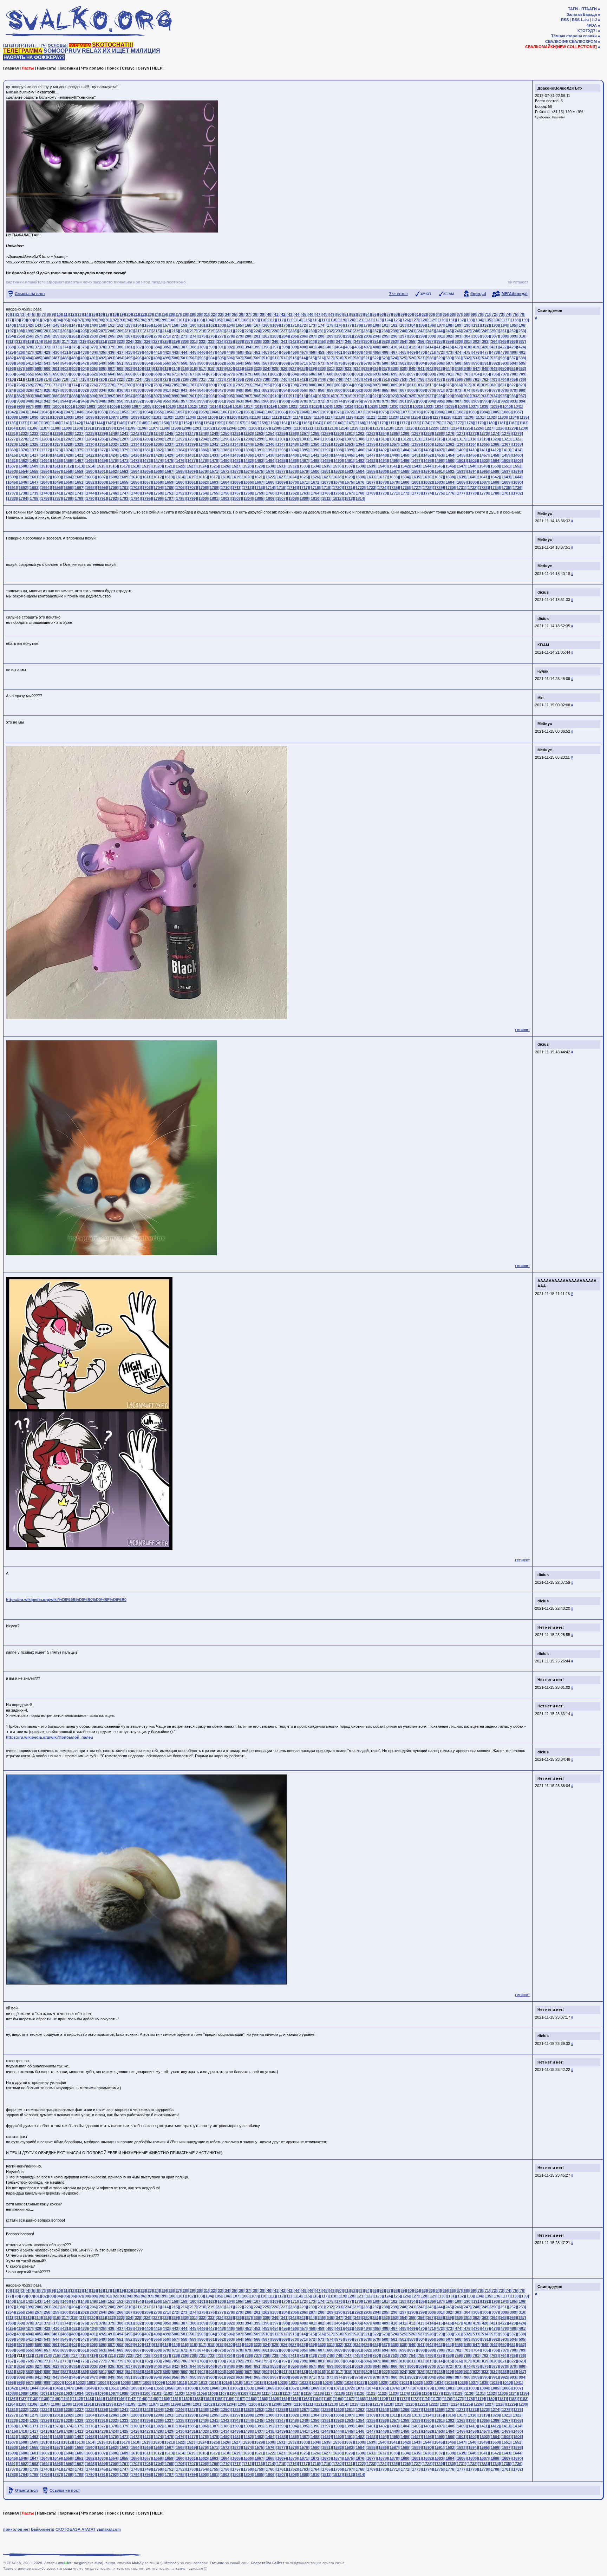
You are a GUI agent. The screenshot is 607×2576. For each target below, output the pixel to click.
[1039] (495, 406)
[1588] (405, 471)
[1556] (45, 471)
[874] (467, 390)
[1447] (371, 455)
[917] (339, 396)
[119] (342, 320)
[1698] (90, 488)
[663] (102, 374)
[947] (93, 401)
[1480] (225, 460)
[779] (120, 385)
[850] (248, 390)
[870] (431, 390)
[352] (385, 341)
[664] (111, 374)
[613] (165, 368)
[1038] (484, 406)
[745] (330, 379)
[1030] (394, 406)
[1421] (79, 455)
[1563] (124, 471)
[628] (302, 368)
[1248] (203, 433)
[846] (211, 390)
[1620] (247, 477)
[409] (385, 347)
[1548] (472, 466)
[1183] (523, 423)
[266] (120, 336)
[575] (339, 363)
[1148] (142, 423)
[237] (376, 331)
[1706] (180, 488)
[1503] (484, 460)
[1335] (146, 444)
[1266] (405, 433)
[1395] (304, 450)
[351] (376, 341)
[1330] (90, 444)
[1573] (236, 471)
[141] (20, 325)
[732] (211, 379)
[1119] (350, 417)
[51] (346, 314)
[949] (111, 401)
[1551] (506, 466)
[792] (239, 385)
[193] (495, 325)
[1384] (180, 450)
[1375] (79, 450)
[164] (230, 325)
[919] (357, 396)
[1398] (338, 450)
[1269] (439, 433)
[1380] (135, 450)
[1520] (157, 466)
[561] (211, 363)
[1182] (512, 423)
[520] (357, 358)
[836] (120, 390)
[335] (229, 341)
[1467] (79, 460)
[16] (100, 314)
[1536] (337, 466)
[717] (74, 379)
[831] (74, 390)
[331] (193, 341)
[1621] (259, 477)
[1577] (281, 471)
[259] (56, 336)
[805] (358, 385)
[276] (211, 336)
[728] (175, 379)
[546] (74, 363)
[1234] (45, 433)
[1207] (265, 428)
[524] (394, 358)
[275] (202, 336)
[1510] (45, 466)
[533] (476, 358)
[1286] (113, 439)
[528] (430, 358)
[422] (503, 347)
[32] (213, 314)
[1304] (315, 439)
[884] (38, 396)
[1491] (349, 460)
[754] (412, 379)
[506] (230, 358)
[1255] (281, 433)
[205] (84, 331)
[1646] (23, 482)
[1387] (214, 450)
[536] (503, 358)
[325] (138, 341)
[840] (157, 390)
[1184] (11, 428)
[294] (376, 336)
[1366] (495, 444)
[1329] (79, 444)
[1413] (506, 450)
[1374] (68, 450)
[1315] (438, 439)
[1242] (135, 433)
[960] (211, 401)
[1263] (371, 433)
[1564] (135, 471)
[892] (111, 396)
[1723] (371, 488)
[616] (193, 368)
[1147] (131, 423)
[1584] (360, 471)
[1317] (461, 439)
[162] (211, 325)
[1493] (371, 460)
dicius (543, 592)
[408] (376, 347)
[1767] (349, 493)
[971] (312, 401)
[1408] (450, 450)
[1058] (191, 412)
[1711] (236, 488)
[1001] (68, 406)
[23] (150, 314)
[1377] (102, 450)
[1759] (259, 493)
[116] (316, 320)
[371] (38, 347)
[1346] (270, 444)
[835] (111, 390)
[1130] (469, 417)
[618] (211, 368)
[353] (394, 341)
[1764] (315, 493)
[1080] (439, 412)
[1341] (214, 444)
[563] (230, 363)
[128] (424, 320)
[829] (56, 390)
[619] (220, 368)
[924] (403, 396)
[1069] (315, 412)
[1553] (12, 471)
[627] (293, 368)
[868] (412, 390)
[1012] (192, 406)
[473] (449, 352)
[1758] (248, 493)
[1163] (305, 423)
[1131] (480, 417)
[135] (488, 320)
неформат (54, 282)
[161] (202, 325)
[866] (394, 390)
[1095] (90, 417)
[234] (348, 331)
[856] (303, 390)
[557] (175, 363)
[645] (458, 368)
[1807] (281, 498)
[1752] (180, 493)
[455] (285, 352)
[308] (504, 336)
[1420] (68, 455)
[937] (522, 396)
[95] (136, 320)
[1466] (68, 460)
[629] (312, 368)
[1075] (383, 412)
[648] (485, 368)
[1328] (68, 444)
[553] (138, 363)
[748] (357, 379)
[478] (495, 352)
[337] (248, 341)
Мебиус (545, 514)
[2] (12, 45)
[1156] (229, 423)
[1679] (394, 482)
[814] (439, 385)
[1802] (225, 498)
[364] (494, 341)
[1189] (66, 428)
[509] (257, 358)
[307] (495, 336)
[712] (28, 379)
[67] (459, 314)
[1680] (405, 482)
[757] (439, 379)
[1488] (315, 460)
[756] (430, 379)
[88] (87, 320)
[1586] (383, 471)
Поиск (113, 68)
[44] (297, 314)
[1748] (135, 493)
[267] (129, 336)
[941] (38, 401)
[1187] (44, 428)
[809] (394, 385)
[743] (312, 379)
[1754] (203, 493)
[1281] (57, 439)
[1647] (34, 482)
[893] (120, 396)
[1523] (191, 466)
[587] (449, 363)
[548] (93, 363)
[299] (422, 336)
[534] (485, 358)
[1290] (158, 439)
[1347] (281, 444)
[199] (29, 331)
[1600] (23, 477)
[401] (312, 347)
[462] (348, 352)
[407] (367, 347)
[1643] (506, 477)
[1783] (12, 498)
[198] (20, 331)
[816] (458, 385)
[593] (504, 363)
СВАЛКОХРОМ (583, 41)
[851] (257, 390)
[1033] (428, 406)
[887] (65, 396)
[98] (157, 320)
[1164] (316, 423)
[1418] (45, 455)
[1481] (236, 460)
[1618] (225, 477)
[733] (220, 379)
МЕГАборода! (515, 294)
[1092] (57, 417)
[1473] (146, 460)
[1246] (180, 433)
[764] (503, 379)
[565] (248, 363)
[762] (485, 379)
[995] (11, 406)
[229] (302, 331)
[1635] (416, 477)
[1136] (11, 423)
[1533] (303, 466)
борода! (478, 294)
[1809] (304, 498)
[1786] (45, 498)
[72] (494, 314)
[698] (422, 374)
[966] (266, 401)
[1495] (394, 460)
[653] (11, 374)
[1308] (360, 439)
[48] (325, 314)
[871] (440, 390)
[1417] (34, 455)
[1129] (458, 417)
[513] (293, 358)
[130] (442, 320)
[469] (412, 352)
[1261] (349, 433)
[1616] (202, 477)
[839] (148, 390)
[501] (184, 358)
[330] (184, 341)
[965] (257, 401)
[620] (229, 368)
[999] (47, 406)
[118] (333, 320)
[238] (385, 331)
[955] (166, 401)
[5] (30, 45)
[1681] (416, 482)
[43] (290, 314)
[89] (94, 320)
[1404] (405, 450)
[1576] (270, 471)
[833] (93, 390)
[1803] (236, 498)
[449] (230, 352)
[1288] (135, 439)
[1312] (405, 439)
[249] (485, 331)
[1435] (236, 455)
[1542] (405, 466)
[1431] (191, 455)
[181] (385, 325)
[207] (102, 331)
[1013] (203, 406)
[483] (20, 358)
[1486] (293, 460)
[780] (129, 385)
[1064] (259, 412)
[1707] (191, 488)
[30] (199, 314)
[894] (129, 396)
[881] (11, 396)
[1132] (491, 417)
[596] (11, 368)
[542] (38, 363)
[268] (138, 336)
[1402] (383, 450)
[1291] (169, 439)
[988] (467, 401)
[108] (245, 320)
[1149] (153, 423)
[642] (430, 368)
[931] (467, 396)
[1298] (248, 439)
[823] (522, 385)
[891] (102, 396)
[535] (494, 358)
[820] (494, 385)
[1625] (303, 477)
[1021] (293, 406)
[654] (20, 374)
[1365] (484, 444)
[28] (185, 314)
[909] (266, 396)
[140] (11, 325)
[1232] (23, 433)
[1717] (303, 488)
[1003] (91, 406)
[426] (20, 352)
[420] (485, 347)
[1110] (255, 417)
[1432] (203, 455)
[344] (312, 341)
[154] (138, 325)
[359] (449, 341)
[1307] (349, 439)
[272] (175, 336)
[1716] (292, 488)
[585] (431, 363)
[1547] (461, 466)
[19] (122, 314)
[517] (330, 358)
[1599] (12, 477)
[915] (321, 396)
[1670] (293, 482)
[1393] (281, 450)
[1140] (55, 423)
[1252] (248, 433)
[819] (485, 385)
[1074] (371, 412)
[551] (120, 363)
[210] (129, 331)
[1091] (45, 417)
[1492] (360, 460)
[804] (348, 385)
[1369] (12, 450)
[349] (357, 341)
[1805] (259, 498)
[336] (239, 341)
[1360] (427, 444)
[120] (351, 320)
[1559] (79, 471)
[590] (476, 363)
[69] (473, 314)
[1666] (248, 482)
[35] (234, 314)
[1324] (23, 444)
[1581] (326, 471)
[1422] (90, 455)
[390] (211, 347)
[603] (74, 368)
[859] (330, 390)
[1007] (136, 406)
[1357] (394, 444)
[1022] (304, 406)
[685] (303, 374)
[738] (266, 379)
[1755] (214, 493)
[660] (74, 374)
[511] (275, 358)
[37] (248, 314)
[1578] (293, 471)
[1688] (495, 482)
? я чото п (398, 294)
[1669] (281, 482)
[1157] (240, 423)
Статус (128, 68)
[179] (367, 325)
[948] (102, 401)
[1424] (113, 455)
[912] (293, 396)
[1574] (248, 471)
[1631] (371, 477)
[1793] (124, 498)
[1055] (158, 412)
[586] (440, 363)
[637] (385, 368)
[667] (138, 374)
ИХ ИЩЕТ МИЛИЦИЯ (131, 51)
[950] (120, 401)
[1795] (146, 498)
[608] (120, 368)
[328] (165, 341)
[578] (367, 363)
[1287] (124, 439)
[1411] (484, 450)
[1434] (225, 455)
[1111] (265, 417)
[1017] (248, 406)
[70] (480, 314)
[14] (86, 314)
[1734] (495, 488)
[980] (394, 401)
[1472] (135, 460)
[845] (202, 390)
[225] (266, 331)
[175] (330, 325)
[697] (412, 374)
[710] (11, 379)
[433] (84, 352)
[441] (157, 352)
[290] (339, 336)
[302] (449, 336)
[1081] (450, 412)
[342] (293, 341)
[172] (303, 325)
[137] (506, 320)
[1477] (191, 460)
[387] (184, 347)
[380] (120, 347)
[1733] (483, 488)
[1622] (270, 477)
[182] (394, 325)
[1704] (158, 488)
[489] (74, 358)
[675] (211, 374)
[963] (239, 401)
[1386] (203, 450)
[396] (266, 347)
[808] (385, 385)
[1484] (270, 460)
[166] (248, 325)
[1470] (113, 460)
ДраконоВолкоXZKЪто (560, 88)
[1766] (338, 493)
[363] (485, 341)
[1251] (236, 433)
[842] (175, 390)
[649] (494, 368)
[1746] (113, 493)
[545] (65, 363)
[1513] (79, 466)
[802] (330, 385)
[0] (8, 314)
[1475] (169, 460)
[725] (147, 379)
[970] (303, 401)
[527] (421, 358)
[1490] (338, 460)
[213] (156, 331)
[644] (449, 368)
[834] (102, 390)
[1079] (427, 412)
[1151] (175, 423)
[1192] (99, 428)
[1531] (281, 466)
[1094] (79, 417)
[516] (321, 358)
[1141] (66, 423)
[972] (321, 401)
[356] (421, 341)
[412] (412, 347)
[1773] (416, 493)
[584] (422, 363)
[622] (248, 368)
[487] (56, 358)
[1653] (102, 482)
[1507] (12, 466)
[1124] (404, 417)
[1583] (349, 471)
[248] (476, 331)
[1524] (202, 466)
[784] (166, 385)
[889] (84, 396)
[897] (157, 396)
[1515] (101, 466)
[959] (202, 401)
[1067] (293, 412)
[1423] (102, 455)
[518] (339, 358)
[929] (449, 396)
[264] (102, 336)
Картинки (69, 68)
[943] (56, 401)
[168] (266, 325)
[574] (330, 363)
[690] (348, 374)
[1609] (124, 477)
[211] (138, 331)
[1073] (360, 412)
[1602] (45, 477)
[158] (175, 325)
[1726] (405, 488)
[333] (211, 341)
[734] (229, 379)
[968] (285, 401)
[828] (47, 390)
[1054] (146, 412)
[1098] (124, 417)
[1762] (293, 493)
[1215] (354, 428)
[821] (503, 385)
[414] (430, 347)
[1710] (225, 488)
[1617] (214, 477)
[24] (157, 314)
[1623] (281, 477)
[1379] (124, 450)
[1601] (34, 477)
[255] (20, 336)
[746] (339, 379)
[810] (403, 385)
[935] (503, 396)
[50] (339, 314)
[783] (157, 385)
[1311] (394, 439)
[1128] (447, 417)
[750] (376, 379)
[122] (369, 320)
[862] (358, 390)
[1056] (169, 412)
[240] (403, 331)
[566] (257, 363)
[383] (148, 347)
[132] (461, 320)
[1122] (382, 417)
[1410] (472, 450)
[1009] (158, 406)
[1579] (304, 471)
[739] (275, 379)
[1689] (506, 482)
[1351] (326, 444)
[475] (467, 352)
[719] (92, 379)
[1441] (304, 455)
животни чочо (79, 282)
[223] (248, 331)
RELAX (92, 51)
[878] (504, 390)
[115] (307, 320)
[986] (449, 401)
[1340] (203, 444)
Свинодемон (550, 310)
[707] (504, 374)
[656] (38, 374)
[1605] (79, 477)
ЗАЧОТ (426, 294)
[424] (522, 347)
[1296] (225, 439)
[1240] (113, 433)
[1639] (461, 477)
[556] (166, 363)
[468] (403, 352)
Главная (11, 68)
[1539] (371, 466)
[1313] (416, 439)
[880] (522, 390)
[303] (458, 336)
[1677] (371, 482)
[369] (20, 347)
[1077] (405, 412)
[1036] (462, 406)
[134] (479, 320)
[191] (476, 325)
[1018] (259, 406)
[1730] (450, 488)
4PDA (592, 25)
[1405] (416, 450)
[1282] (68, 439)
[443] (175, 352)
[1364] (472, 444)
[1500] (450, 460)
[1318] (472, 439)
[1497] (416, 460)
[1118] (339, 417)
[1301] (281, 439)
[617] (202, 368)
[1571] (214, 471)
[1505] (506, 460)
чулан (543, 671)
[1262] (360, 433)
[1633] (393, 477)
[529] (439, 358)
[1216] (365, 428)
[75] (515, 314)
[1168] (360, 423)
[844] (193, 390)
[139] (524, 320)
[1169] (371, 423)
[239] (394, 331)
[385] (166, 347)
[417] (458, 347)
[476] (476, 352)
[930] (458, 396)
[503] (202, 358)
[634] (357, 368)
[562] (221, 363)
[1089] (23, 417)
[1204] (231, 428)
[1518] (135, 466)
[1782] (517, 493)
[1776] (450, 493)
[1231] (12, 433)
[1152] (186, 423)
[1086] (506, 412)
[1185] (22, 428)
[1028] (372, 406)
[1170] (382, 423)
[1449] (394, 455)
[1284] (90, 439)
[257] (38, 336)
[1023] (315, 406)
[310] (522, 336)
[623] (257, 368)
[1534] (315, 466)
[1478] (203, 460)
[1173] (414, 423)
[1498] (427, 460)
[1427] (146, 455)
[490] (84, 358)
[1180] (491, 423)
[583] (412, 363)
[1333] (124, 444)
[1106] (212, 417)
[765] (513, 379)
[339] (266, 341)
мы (540, 697)
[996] (20, 406)
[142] (29, 325)
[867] (403, 390)
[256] (29, 336)
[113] (289, 320)
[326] (147, 341)
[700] (440, 374)
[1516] (112, 466)
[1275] (506, 433)
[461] (339, 352)
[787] (193, 385)
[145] (56, 325)
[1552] (517, 466)
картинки (15, 282)
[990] (485, 401)
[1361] (439, 444)
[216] (184, 331)
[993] (513, 401)
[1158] (251, 423)
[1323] (12, 444)
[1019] (270, 406)
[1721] (348, 488)
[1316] (450, 439)
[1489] (326, 460)
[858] (321, 390)
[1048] (79, 412)
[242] (421, 331)
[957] (184, 401)
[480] (513, 352)
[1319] (483, 439)
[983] (422, 401)
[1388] (225, 450)
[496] (138, 358)
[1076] (394, 412)
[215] (175, 331)
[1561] (102, 471)
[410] (394, 347)
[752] (394, 379)
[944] (65, 401)
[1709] (214, 488)
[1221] (422, 428)
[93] (122, 320)
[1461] (12, 460)
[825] (20, 390)
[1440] (293, 455)
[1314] (427, 439)
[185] (422, 325)
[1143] (88, 423)
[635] (366, 368)
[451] (248, 352)
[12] (72, 314)
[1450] (405, 455)
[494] (120, 358)
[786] (184, 385)
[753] (403, 379)
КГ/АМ (449, 294)
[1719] (326, 488)
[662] (93, 374)
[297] (403, 336)
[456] (294, 352)
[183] (403, 325)
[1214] (343, 428)
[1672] (315, 482)
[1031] (405, 406)
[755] (421, 379)
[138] (515, 320)
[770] (38, 385)
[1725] (393, 488)
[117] (324, 320)
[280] (248, 336)
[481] (522, 352)
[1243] (146, 433)
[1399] (349, 450)
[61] (417, 314)
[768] (20, 385)
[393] (239, 347)
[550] (111, 363)
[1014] (214, 406)
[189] (458, 325)
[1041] (518, 406)
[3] (18, 45)
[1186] (33, 428)
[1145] (109, 423)
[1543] (416, 466)
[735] (239, 379)
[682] (275, 374)
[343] (302, 341)
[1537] (348, 466)
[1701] (124, 488)
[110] (263, 320)
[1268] (427, 433)
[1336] (158, 444)
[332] (202, 341)
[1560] (90, 471)
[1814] (360, 498)
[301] (440, 336)
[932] (476, 396)
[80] (31, 320)
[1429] (169, 455)
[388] (193, 347)
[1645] (12, 482)
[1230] (523, 428)
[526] (412, 358)
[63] (431, 314)
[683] (285, 374)
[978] (376, 401)
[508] (248, 358)
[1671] (304, 482)
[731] (202, 379)
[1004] (102, 406)
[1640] (472, 477)
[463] (358, 352)
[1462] (23, 460)
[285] (294, 336)
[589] (467, 363)
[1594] (472, 471)
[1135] (524, 417)
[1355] (371, 444)
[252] (513, 331)
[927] (430, 396)
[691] (358, 374)
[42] (283, 314)
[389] (202, 347)
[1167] (349, 423)
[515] (312, 358)
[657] (47, 374)
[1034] (439, 406)
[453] (266, 352)
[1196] (142, 428)
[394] (248, 347)
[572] (312, 363)
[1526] (225, 466)
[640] (412, 368)
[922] (385, 396)
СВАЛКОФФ (557, 41)
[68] (466, 314)
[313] (28, 341)
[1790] (90, 498)
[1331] (102, 444)
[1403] (394, 450)
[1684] (450, 482)
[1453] (439, 455)
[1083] (472, 412)
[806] (367, 385)
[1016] (237, 406)
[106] (227, 320)
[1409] (461, 450)
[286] (303, 336)
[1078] (416, 412)
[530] (449, 358)
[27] (178, 314)
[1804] (248, 498)
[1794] (135, 498)
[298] (412, 336)
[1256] (293, 433)
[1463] (34, 460)
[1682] (427, 482)
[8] (48, 314)
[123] (378, 320)
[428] (38, 352)
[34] (227, 314)
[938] (11, 401)
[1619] (236, 477)
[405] (348, 347)
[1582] (338, 471)
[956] (175, 401)
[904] (221, 396)
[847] (221, 390)
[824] (11, 390)
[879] (513, 390)
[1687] (484, 482)
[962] (230, 401)
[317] (65, 341)
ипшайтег (34, 282)
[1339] (191, 444)
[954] (157, 401)
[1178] (469, 423)
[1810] (315, 498)
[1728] (427, 488)
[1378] (113, 450)
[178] (358, 325)
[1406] (427, 450)
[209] (120, 331)
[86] (73, 320)
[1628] (337, 477)
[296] (394, 336)
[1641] (483, 477)
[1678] (383, 482)
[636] (376, 368)
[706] (495, 374)
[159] (184, 325)
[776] (93, 385)
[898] (166, 396)
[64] (438, 314)
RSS (565, 20)
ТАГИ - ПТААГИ (582, 9)
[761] (476, 379)
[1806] (270, 498)
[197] (11, 331)
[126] (406, 320)
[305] (476, 336)
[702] (458, 374)
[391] (221, 347)
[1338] (180, 444)
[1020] (282, 406)
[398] (285, 347)
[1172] (403, 423)
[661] (84, 374)
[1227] (489, 428)
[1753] (191, 493)
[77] (9, 320)
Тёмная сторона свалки (574, 36)
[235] (357, 331)
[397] (275, 347)
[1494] (383, 460)
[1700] (113, 488)
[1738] (23, 493)
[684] (294, 374)
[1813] (348, 498)
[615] (184, 368)
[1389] (236, 450)
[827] (38, 390)
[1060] (214, 412)
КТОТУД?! (587, 31)
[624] (266, 368)
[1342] (225, 444)
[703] (467, 374)
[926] (421, 396)
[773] (65, 385)
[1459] (506, 455)
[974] (339, 401)
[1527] (236, 466)
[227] (284, 331)
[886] (56, 396)
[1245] (169, 433)
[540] (20, 363)
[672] (184, 374)
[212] (147, 331)
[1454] (450, 455)
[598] (29, 368)
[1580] (315, 471)
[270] (157, 336)
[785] (175, 385)
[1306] (338, 439)
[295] (385, 336)
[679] (248, 374)
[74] (508, 314)
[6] (38, 314)
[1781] (506, 493)
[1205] (242, 428)
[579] (376, 363)
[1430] (180, 455)
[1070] (326, 412)
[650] (503, 368)
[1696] (68, 488)
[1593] (461, 471)
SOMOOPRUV (62, 51)
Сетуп (143, 68)
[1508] (23, 466)
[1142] (77, 423)
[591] (485, 363)
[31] (206, 314)
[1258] (315, 433)
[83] (52, 320)
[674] (202, 374)
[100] (172, 320)
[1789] (79, 498)
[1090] (34, 417)
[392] (230, 347)
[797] (285, 385)
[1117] (328, 417)
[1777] (461, 493)
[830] (65, 390)
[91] (108, 320)
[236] (366, 331)
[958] (193, 401)
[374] (65, 347)
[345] (321, 341)
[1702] (135, 488)
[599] (38, 368)
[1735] (506, 488)
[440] (148, 352)
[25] (164, 314)
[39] (262, 314)
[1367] (506, 444)
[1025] (338, 406)
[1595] (484, 471)
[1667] (259, 482)
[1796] (158, 498)
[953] (148, 401)
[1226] (478, 428)
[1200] (186, 428)
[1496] (405, 460)
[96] (143, 320)
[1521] (169, 466)
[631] (330, 368)
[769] (29, 385)
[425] (11, 352)
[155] (148, 325)
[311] (10, 341)
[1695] (57, 488)
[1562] (113, 471)
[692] (367, 374)
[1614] (180, 477)
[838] (138, 390)
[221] (229, 331)
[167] (257, 325)
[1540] (382, 466)
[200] (38, 331)
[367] (522, 341)
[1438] (270, 455)
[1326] (45, 444)
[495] (129, 358)
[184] (412, 325)
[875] (476, 390)
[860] (339, 390)
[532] (467, 358)
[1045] (45, 412)
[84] (59, 320)
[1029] (383, 406)
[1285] (102, 439)
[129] (433, 320)
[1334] (135, 444)
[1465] (57, 460)
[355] (412, 341)
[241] (412, 331)
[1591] (439, 471)
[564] (239, 363)
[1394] (293, 450)
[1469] (102, 460)
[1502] (472, 460)
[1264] (383, 433)
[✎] (44, 45)
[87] (80, 320)
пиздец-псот (163, 282)
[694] (385, 374)
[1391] (259, 450)
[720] (102, 379)
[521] (366, 358)
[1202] (208, 428)
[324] (129, 341)
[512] (284, 358)
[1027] (360, 406)
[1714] (270, 488)
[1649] (57, 482)
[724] (138, 379)
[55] (374, 314)
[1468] (90, 460)
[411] (403, 347)
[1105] (201, 417)
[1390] (248, 450)
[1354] (360, 444)
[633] (348, 368)
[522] (376, 358)
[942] (47, 401)
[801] (321, 385)
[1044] (34, 412)
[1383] (169, 450)
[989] (476, 401)
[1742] (68, 493)
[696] (403, 374)
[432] (74, 352)
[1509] (34, 466)
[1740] (45, 493)
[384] (157, 347)
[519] (348, 358)
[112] (280, 320)
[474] (458, 352)
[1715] (281, 488)
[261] (74, 336)
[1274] (495, 433)
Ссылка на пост (30, 294)
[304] (467, 336)
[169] (275, 325)
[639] (403, 368)
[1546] (450, 466)
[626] (284, 368)
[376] (84, 347)
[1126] (426, 417)
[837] (129, 390)
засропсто (103, 282)
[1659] (169, 482)
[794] (257, 385)
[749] (366, 379)
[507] (239, 358)
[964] (248, 401)
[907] (248, 396)
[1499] (439, 460)
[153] (129, 325)
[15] (93, 314)
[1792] (113, 498)
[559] (193, 363)
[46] (311, 314)
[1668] (270, 482)
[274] (193, 336)
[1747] (124, 493)
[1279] (34, 439)
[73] (501, 314)
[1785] (34, 498)
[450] (239, 352)
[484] (29, 358)
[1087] (517, 412)
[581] (394, 363)
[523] (385, 358)
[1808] (293, 498)
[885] (47, 396)
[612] (156, 368)
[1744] (90, 493)
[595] (522, 363)
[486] (47, 358)
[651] (513, 368)
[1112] (276, 417)
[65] (445, 314)
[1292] (180, 439)
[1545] (438, 466)
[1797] (169, 498)
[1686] (472, 482)
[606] (102, 368)
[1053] (135, 412)
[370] (29, 347)
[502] (193, 358)
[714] (47, 379)
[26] (171, 314)
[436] (111, 352)
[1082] (461, 412)
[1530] (270, 466)
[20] (129, 314)
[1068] (304, 412)
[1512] (67, 466)
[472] (440, 352)
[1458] (495, 455)
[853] (275, 390)
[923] (394, 396)
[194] (504, 325)
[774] (74, 385)
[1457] (484, 455)
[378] (102, 347)
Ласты (28, 68)
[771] (47, 385)
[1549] (483, 466)
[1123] (393, 417)
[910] (275, 396)
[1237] (79, 433)
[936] (513, 396)
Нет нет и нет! (551, 1627)
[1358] (405, 444)
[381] (129, 347)
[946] (84, 401)
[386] (175, 347)
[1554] (23, 471)
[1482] (248, 460)
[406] (358, 347)
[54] (367, 314)
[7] (43, 314)
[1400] (360, 450)
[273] (184, 336)
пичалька (123, 282)
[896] (148, 396)
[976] (358, 401)
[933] (485, 396)
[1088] (12, 417)
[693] (376, 374)
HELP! (158, 68)
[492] (102, 358)
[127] (415, 320)
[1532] (292, 466)
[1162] (295, 423)
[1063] (248, 412)
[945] (74, 401)
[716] (65, 379)
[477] (485, 352)
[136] (497, 320)
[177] (348, 325)
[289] (330, 336)
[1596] (495, 471)
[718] (83, 379)
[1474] (158, 460)
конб (181, 282)
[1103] (179, 417)
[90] (101, 320)
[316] (56, 341)
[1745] (102, 493)
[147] (74, 325)
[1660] (180, 482)
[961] (221, 401)
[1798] (180, 498)
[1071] (338, 412)
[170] (285, 325)
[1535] (326, 466)
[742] (302, 379)
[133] (470, 320)
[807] (376, 385)
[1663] (214, 482)
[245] (449, 331)
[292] (358, 336)
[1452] (427, 455)
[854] (285, 390)
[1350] (315, 444)
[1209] (287, 428)
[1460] (517, 455)
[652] (522, 368)
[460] (330, 352)
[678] (239, 374)
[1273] (484, 433)
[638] (394, 368)
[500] (175, 358)
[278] (230, 336)
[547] (84, 363)
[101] (181, 320)
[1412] (495, 450)
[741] (293, 379)
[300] (431, 336)
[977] (367, 401)
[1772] (405, 493)
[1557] (57, 471)
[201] (47, 331)
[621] (239, 368)
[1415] (12, 455)
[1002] (80, 406)
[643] (439, 368)
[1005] (113, 406)
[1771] (394, 493)
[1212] (320, 428)
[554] (148, 363)
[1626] (315, 477)
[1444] (338, 455)
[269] (148, 336)
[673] (193, 374)
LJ (595, 20)
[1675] (349, 482)
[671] (175, 374)
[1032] (417, 406)
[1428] (158, 455)
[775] (84, 385)
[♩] (36, 45)
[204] (74, 331)
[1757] (236, 493)
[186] (431, 325)
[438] (129, 352)
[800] (312, 385)
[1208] (276, 428)
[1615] (191, 477)
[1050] (102, 412)
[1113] (286, 417)
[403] (330, 347)
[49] (332, 314)
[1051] (113, 412)
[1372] (45, 450)
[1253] (259, 433)
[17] (107, 314)
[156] (157, 325)
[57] (389, 314)
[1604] (68, 477)
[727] (165, 379)
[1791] (102, 498)
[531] (458, 358)
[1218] (388, 428)
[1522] (180, 466)
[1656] (135, 482)
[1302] (293, 439)
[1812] (337, 498)
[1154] (207, 423)
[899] (175, 396)
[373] (56, 347)
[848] (230, 390)
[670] (166, 374)
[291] (348, 336)
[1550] (495, 466)
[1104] (190, 417)
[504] (211, 358)
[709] (522, 374)
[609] (129, 368)
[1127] (436, 417)
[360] (458, 341)
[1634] (405, 477)
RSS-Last (580, 20)
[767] (11, 385)
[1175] (436, 423)
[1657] (146, 482)
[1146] (120, 423)
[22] (143, 314)
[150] (102, 325)
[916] (330, 396)
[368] (11, 347)
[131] (451, 320)
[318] (74, 341)
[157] (166, 325)
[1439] (281, 455)
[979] (385, 401)
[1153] (197, 423)
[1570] (203, 471)
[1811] (326, 498)
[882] (20, 396)
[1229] (511, 428)
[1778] (472, 493)
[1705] (169, 488)
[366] (513, 341)
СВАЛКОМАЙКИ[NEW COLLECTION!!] (561, 47)
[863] (367, 390)
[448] (221, 352)
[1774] (427, 493)
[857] (312, 390)
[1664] (225, 482)
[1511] (56, 466)
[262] (84, 336)
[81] (38, 320)
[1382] (158, 450)
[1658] (158, 482)
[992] (504, 401)
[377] (93, 347)
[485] (38, 358)
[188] (449, 325)
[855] (294, 390)
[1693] (34, 488)
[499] (166, 358)
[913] (302, 396)
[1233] (34, 433)
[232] (330, 331)
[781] (138, 385)
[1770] (383, 493)
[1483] (259, 460)
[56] (381, 314)
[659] (65, 374)
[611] (147, 368)
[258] (47, 336)
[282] (266, 336)
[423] (513, 347)
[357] (430, 341)
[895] (138, 396)
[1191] (88, 428)
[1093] (68, 417)
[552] (129, 363)
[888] (74, 396)
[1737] (12, 493)
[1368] (517, 444)
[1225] (466, 428)
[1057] (180, 412)
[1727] (416, 488)
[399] (294, 347)
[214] (165, 331)
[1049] (90, 412)
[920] (366, 396)
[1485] (281, 460)
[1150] (164, 423)
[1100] (146, 417)
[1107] (223, 417)
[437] (120, 352)
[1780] (495, 493)
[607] (111, 368)
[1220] (410, 428)
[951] (129, 401)
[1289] (146, 439)
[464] (367, 352)
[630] (321, 368)
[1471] (124, 460)
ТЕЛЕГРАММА (23, 51)
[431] (65, 352)
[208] (111, 331)
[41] (276, 314)
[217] (193, 331)
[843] (184, 390)
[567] (266, 363)
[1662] (203, 482)
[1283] (79, 439)
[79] (24, 320)
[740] (284, 379)
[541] (29, 363)
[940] (29, 401)
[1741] (57, 493)
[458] (312, 352)
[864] (376, 390)
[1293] (191, 439)
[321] (102, 341)
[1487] (304, 460)
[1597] (506, 471)
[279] (239, 336)
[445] (193, 352)
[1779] (484, 493)
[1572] (225, 471)
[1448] (383, 455)
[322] (111, 341)
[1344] (248, 444)
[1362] (450, 444)
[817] (467, 385)
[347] (339, 341)
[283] (275, 336)
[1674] (338, 482)
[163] (221, 325)
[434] (93, 352)
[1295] (214, 439)
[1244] (158, 433)
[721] (111, 379)
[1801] (214, 498)
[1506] (517, 460)
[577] (358, 363)
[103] (200, 320)
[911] (284, 396)
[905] (230, 396)
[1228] (500, 428)
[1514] (90, 466)
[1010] (170, 406)
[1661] (191, 482)
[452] (257, 352)
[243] (430, 331)
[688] (330, 374)
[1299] (259, 439)
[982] (412, 401)
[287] (312, 336)
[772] (56, 385)
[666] (129, 374)
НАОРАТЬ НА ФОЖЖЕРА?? (34, 57)
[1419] (57, 455)
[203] (65, 331)
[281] (257, 336)
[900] (184, 396)
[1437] (259, 455)
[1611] (146, 477)
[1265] (394, 433)
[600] (47, 368)
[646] (467, 368)
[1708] (203, 488)
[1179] (480, 423)
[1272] (472, 433)
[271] (166, 336)
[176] (339, 325)
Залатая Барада (582, 14)
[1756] (225, 493)
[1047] (68, 412)
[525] (403, 358)
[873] (458, 390)
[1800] (203, 498)
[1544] (427, 466)
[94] (129, 320)
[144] (47, 325)
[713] (38, 379)
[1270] (450, 433)
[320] (92, 341)
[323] (120, 341)
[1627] (326, 477)
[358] (439, 341)
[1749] (146, 493)
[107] (236, 320)
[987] (458, 401)
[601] (56, 368)
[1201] (197, 428)
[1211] (309, 428)
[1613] (169, 477)
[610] (138, 368)
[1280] (45, 439)
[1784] (23, 498)
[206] (93, 331)
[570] (294, 363)
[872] (449, 390)
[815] (449, 385)
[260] (65, 336)
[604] (84, 368)
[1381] (146, 450)
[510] (266, 358)
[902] (202, 396)
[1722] (360, 488)
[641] (421, 368)
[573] (321, 363)
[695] (394, 374)
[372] (47, 347)
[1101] (157, 417)
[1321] (506, 439)
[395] (257, 347)
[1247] (191, 433)
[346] (330, 341)
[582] (403, 363)
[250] (494, 331)
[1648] (45, 482)
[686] (312, 374)
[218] (202, 331)
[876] (485, 390)
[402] (321, 347)
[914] (312, 396)
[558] (184, 363)
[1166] (338, 423)
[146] (65, 325)
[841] (166, 390)
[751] (385, 379)
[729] (184, 379)
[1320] (495, 439)
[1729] (438, 488)
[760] (467, 379)
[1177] (458, 423)
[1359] (416, 444)
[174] (321, 325)
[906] (239, 396)
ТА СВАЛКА (80, 45)
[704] (476, 374)
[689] (339, 374)
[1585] (371, 471)
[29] (192, 314)
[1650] (68, 482)
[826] (29, 390)
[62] (424, 314)
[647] (476, 368)
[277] (221, 336)
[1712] (247, 488)
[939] (20, 401)
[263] (93, 336)
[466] (385, 352)
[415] (439, 347)
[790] (221, 385)
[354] (403, 341)
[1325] (34, 444)
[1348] (293, 444)
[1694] (45, 488)
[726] (156, 379)
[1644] (517, 477)
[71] (487, 314)
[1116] (318, 417)
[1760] (270, 493)
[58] (396, 314)
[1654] (113, 482)
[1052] (124, 412)
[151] (111, 325)
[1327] (57, 444)
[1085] (495, 412)
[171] (294, 325)
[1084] (484, 412)
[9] (53, 314)
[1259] (326, 433)
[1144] (99, 423)
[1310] (383, 439)
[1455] (461, 455)
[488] (65, 358)
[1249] (214, 433)
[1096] (102, 417)
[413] (421, 347)
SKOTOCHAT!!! (113, 45)
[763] (494, 379)
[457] (303, 352)
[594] (513, 363)
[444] (184, 352)
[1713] (259, 488)
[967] (275, 401)
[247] (467, 331)
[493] (111, 358)
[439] (138, 352)
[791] (230, 385)
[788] (202, 385)
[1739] (34, 493)
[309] (513, 336)
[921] (376, 396)
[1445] (349, 455)
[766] (522, 379)
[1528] (247, 466)
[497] (148, 358)
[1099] (135, 417)
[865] (385, 390)
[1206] (253, 428)
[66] (452, 314)
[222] (239, 331)
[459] (321, 352)
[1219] (399, 428)
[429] (47, 352)
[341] (284, 341)
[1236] (68, 433)
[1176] (447, 423)
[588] (458, 363)
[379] (111, 347)
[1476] (180, 460)
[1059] (203, 412)
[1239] (102, 433)
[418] (467, 347)
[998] (38, 406)
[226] (275, 331)
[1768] (360, 493)
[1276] (517, 433)
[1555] (34, 471)
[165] (239, 325)
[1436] (248, 455)
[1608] (113, 477)
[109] (254, 320)
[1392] (270, 450)
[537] (513, 358)
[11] (66, 314)
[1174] (425, 423)
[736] (248, 379)
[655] (29, 374)
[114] (298, 320)
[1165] (327, 423)
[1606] (90, 477)
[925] (412, 396)
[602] (65, 368)
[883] (29, 396)
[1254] (270, 433)
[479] (504, 352)
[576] (348, 363)
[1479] (214, 460)
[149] (93, 325)
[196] (522, 325)
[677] (230, 374)
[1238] (90, 433)
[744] (321, 379)
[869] (422, 390)
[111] (272, 320)
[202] (56, 331)
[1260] (338, 433)
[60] (410, 314)
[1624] (292, 477)
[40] (269, 314)
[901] (193, 396)
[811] (412, 385)
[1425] (124, 455)
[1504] (495, 460)
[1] (6, 45)
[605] (93, 368)
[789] (211, 385)
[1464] (45, 460)
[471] (431, 352)
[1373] (57, 450)
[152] (120, 325)
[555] (157, 363)
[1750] (158, 493)
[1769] (371, 493)
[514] (302, 358)
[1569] (191, 471)
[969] (294, 401)
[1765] (326, 493)
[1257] (304, 433)
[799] (303, 385)
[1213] (332, 428)
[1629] (348, 477)
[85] (66, 320)
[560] (202, 363)
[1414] (517, 450)
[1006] (125, 406)
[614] (175, 368)
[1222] (433, 428)
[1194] (120, 428)
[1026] (349, 406)
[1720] (337, 488)
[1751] (169, 493)
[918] (348, 396)
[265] (111, 336)
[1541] (393, 466)
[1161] (284, 423)
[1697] (79, 488)
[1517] (124, 466)
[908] (257, 396)
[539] (11, 363)
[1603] (57, 477)
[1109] (244, 417)
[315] (47, 341)
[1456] (472, 455)
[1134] (513, 417)
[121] (360, 320)
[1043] (23, 412)
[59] (403, 314)
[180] (376, 325)
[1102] (168, 417)
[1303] (304, 439)
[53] (360, 314)
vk (510, 282)
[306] (485, 336)
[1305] (326, 439)
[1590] (427, 471)
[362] (476, 341)
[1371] (34, 450)
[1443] (326, 455)
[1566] (158, 471)
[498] (157, 358)
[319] (83, 341)
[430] (56, 352)
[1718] (315, 488)
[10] (59, 314)
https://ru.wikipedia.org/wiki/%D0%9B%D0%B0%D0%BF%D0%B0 (66, 1600)
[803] (339, 385)
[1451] (416, 455)
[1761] (281, 493)
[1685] (461, 482)
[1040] (507, 406)
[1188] (55, 428)
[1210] (298, 428)
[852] (266, 390)
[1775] (439, 493)
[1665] (236, 482)
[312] (19, 341)
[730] (193, 379)
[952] (138, 401)
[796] (275, 385)
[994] (522, 401)
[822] (513, 385)
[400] (303, 347)
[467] (394, 352)
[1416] (23, 455)
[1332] (113, 444)
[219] (211, 331)
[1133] (502, 417)
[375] (74, 347)
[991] (495, 401)
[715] (56, 379)
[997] (29, 406)
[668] (148, 374)
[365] (503, 341)
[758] (449, 379)
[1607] (102, 477)
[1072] (349, 412)
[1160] (273, 423)
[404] (339, 347)
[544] (56, 363)
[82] (45, 320)
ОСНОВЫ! (58, 45)
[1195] (131, 428)
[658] (56, 374)
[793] (248, 385)
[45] (304, 314)
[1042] (12, 412)
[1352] (338, 444)
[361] (467, 341)
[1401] (371, 450)
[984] (431, 401)
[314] (38, 341)
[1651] (79, 482)
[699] (431, 374)
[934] (494, 396)
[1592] (450, 471)
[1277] (12, 439)
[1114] (297, 417)
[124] (387, 320)
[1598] (517, 471)
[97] (150, 320)
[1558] (68, 471)
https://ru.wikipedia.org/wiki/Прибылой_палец (50, 1737)
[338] (257, 341)
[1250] (225, 433)
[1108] (233, 417)
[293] (367, 336)
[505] (221, 358)
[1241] (124, 433)
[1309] (371, 439)
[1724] (382, 488)
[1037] (473, 406)
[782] (148, 385)
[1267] (416, 433)
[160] (193, 325)
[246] (458, 331)
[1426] (135, 455)
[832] (84, 390)
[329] (175, 341)
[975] (348, 401)
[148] (84, 325)
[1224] (455, 428)
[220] (220, 331)
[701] (449, 374)
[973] (330, 401)
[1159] (262, 423)
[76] (522, 314)
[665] (120, 374)
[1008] (147, 406)
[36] (241, 314)
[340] (275, 341)
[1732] (472, 488)
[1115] (307, 417)
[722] (120, 379)
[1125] (415, 417)
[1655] (124, 482)
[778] (111, 385)
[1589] (416, 471)
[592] (495, 363)
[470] (422, 352)
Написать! (47, 68)
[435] (102, 352)
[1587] (394, 471)
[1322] (517, 439)
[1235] (57, 433)
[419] (476, 347)
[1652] (90, 482)
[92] (115, 320)
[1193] (109, 428)
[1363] (461, 444)
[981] (403, 401)
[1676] (360, 482)
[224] (257, 331)
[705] (485, 374)
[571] (303, 363)
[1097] (113, 417)
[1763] (304, 493)
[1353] (349, 444)
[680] (257, 374)
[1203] (220, 428)
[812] (421, 385)
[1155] (218, 423)
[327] (156, 341)
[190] (467, 325)
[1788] (68, 498)
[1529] (259, 466)
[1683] (439, 482)
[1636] (427, 477)
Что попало (92, 68)
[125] (397, 320)
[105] (218, 320)
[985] (440, 401)
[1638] (450, 477)
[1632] (382, 477)
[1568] (180, 471)
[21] (136, 314)
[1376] (90, 450)
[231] (321, 331)
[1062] (236, 412)
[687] (321, 374)
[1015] (226, 406)
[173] (312, 325)
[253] (522, 331)
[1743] (79, 493)
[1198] (164, 428)
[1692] (23, 488)
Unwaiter (558, 117)
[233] (339, 331)
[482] (11, 358)
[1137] (22, 423)
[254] (11, 336)
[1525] (214, 466)
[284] (285, 336)
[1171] (393, 423)
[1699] (102, 488)
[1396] (315, 450)
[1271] (461, 433)
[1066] (281, 412)
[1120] (360, 417)
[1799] (191, 498)
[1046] (57, 412)
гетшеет (521, 282)
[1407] (439, 450)
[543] (47, 363)
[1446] (360, 455)
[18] (115, 314)
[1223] (444, 428)
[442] (166, 352)
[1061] (225, 412)
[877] (495, 390)
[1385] (191, 450)
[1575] (259, 471)
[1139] (44, 423)
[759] (458, 379)
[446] (202, 352)
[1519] (146, 466)
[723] (129, 379)
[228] (293, 331)
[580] (385, 363)
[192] (485, 325)
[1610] (135, 477)
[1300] (270, 439)
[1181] (501, 423)
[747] (348, 379)
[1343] (236, 444)
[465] (376, 352)
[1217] (377, 428)
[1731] (461, 488)
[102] (190, 320)
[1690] (517, 482)
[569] (285, 363)
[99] (164, 320)
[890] (93, 396)
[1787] (57, 498)
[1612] (157, 477)
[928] (439, 396)
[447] (211, 352)
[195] (513, 325)
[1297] (236, 439)
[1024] (327, 406)
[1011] (181, 406)
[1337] (169, 444)
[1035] (450, 406)
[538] (522, 358)
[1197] (153, 428)
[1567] (169, 471)
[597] (20, 368)
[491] (93, 358)
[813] (430, 385)
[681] (266, 374)
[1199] (175, 428)
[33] (220, 314)
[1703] (146, 488)
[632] (339, 368)
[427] (29, 352)
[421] (494, 347)
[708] (513, 374)
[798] (294, 385)
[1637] (438, 477)
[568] (275, 363)
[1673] (326, 482)
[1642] (495, 477)
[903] (211, 396)
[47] (318, 314)
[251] (503, 331)
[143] (38, 325)
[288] (321, 336)
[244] (439, 331)
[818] (476, 385)
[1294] (203, 439)
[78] (17, 320)
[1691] (12, 488)
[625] (275, 368)
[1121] (371, 417)
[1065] (270, 412)
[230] (312, 331)
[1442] (315, 455)
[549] (102, 363)
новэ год (142, 282)
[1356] (383, 444)
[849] (239, 390)
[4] (24, 45)
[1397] (326, 450)
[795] (266, 385)
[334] (220, 341)
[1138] (33, 423)
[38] (255, 314)
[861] (348, 390)
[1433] (214, 455)
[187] (440, 325)
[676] (221, 374)
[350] (366, 341)
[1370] (23, 450)
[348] (348, 341)
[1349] (304, 444)
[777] (102, 385)
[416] (449, 347)
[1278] (23, 439)
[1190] (77, 428)
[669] (157, 374)
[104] (209, 320)
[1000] (57, 406)
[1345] (259, 444)
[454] (275, 352)
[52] (353, 314)
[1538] (360, 466)
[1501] (461, 460)
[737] (257, 379)
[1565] (146, 471)
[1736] (517, 488)
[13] (79, 314)
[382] (138, 347)
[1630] (360, 477)
